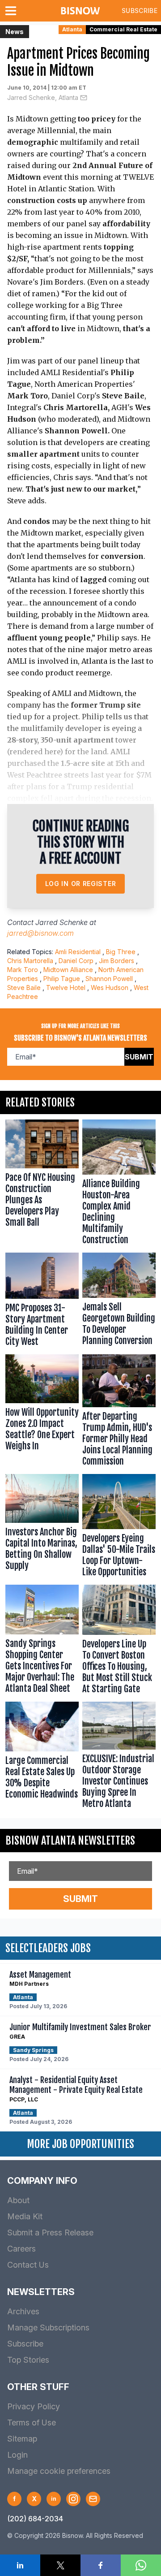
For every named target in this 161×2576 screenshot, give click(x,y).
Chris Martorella (30, 961)
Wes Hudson (110, 988)
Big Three (121, 952)
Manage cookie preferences (59, 2471)
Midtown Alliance (68, 970)
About (18, 2200)
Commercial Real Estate (123, 29)
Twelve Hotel (66, 988)
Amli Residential (78, 952)
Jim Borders (117, 961)
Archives (23, 2311)
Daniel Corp (76, 961)
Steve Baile (24, 988)
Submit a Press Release (50, 2232)
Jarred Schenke (61, 922)
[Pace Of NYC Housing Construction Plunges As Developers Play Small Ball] (42, 1184)
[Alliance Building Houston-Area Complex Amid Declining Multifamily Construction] (119, 1184)
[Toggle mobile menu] (13, 11)
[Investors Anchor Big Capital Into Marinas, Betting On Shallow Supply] (42, 1528)
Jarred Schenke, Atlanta (43, 97)
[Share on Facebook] (101, 2565)
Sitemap (22, 2439)
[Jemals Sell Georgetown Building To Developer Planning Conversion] (119, 1302)
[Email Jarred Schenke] (84, 98)
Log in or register (81, 884)
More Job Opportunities (80, 2144)
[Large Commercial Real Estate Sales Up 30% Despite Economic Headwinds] (42, 1757)
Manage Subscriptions (48, 2327)
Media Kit (25, 2216)
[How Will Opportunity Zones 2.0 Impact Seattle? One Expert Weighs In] (42, 1412)
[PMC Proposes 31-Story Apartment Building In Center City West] (42, 1302)
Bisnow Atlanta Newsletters (70, 1841)
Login (17, 2455)
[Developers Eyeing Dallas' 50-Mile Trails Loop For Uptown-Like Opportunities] (119, 1528)
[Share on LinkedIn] (20, 2565)
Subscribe (140, 11)
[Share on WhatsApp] (141, 2565)
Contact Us (28, 2265)
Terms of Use (32, 2423)
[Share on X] (60, 2565)
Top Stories (28, 2360)
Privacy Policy (34, 2406)
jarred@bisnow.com (40, 933)
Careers (21, 2249)
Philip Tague (62, 979)
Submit (139, 1057)
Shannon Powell (109, 979)
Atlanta (72, 29)
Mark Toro (23, 970)
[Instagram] (73, 2499)
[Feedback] (93, 2499)
